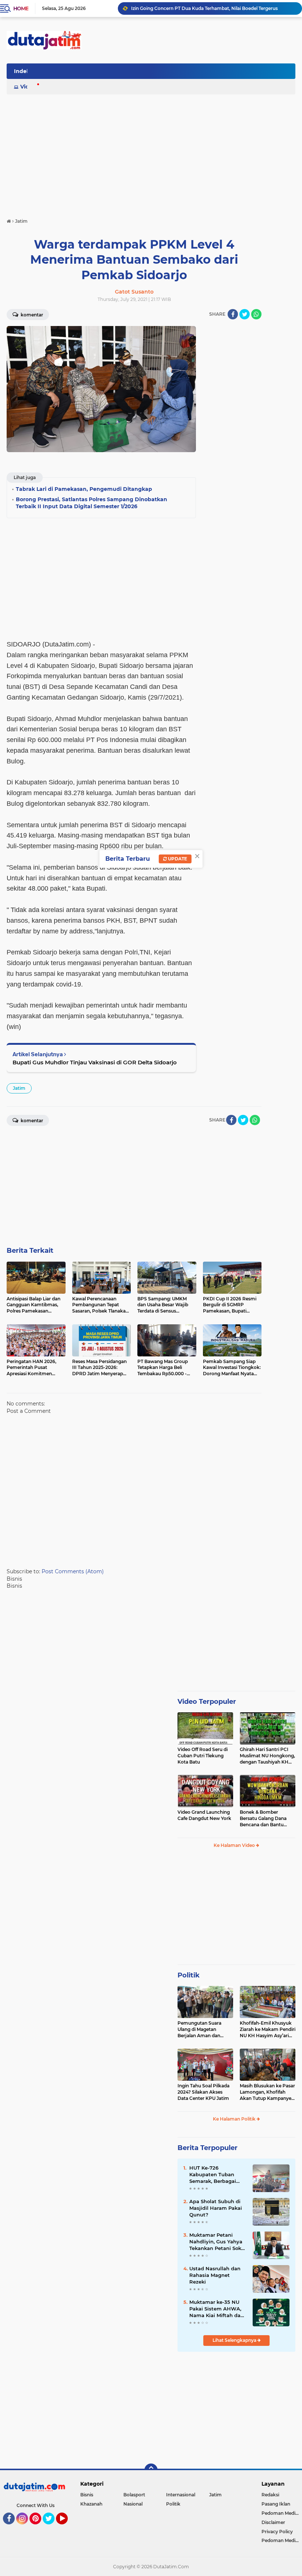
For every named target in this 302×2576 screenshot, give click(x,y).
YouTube (67, 2528)
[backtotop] (151, 2470)
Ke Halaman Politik (235, 2119)
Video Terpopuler (207, 1702)
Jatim (19, 1088)
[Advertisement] (161, 73)
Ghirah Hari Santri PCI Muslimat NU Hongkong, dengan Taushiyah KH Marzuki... (267, 1756)
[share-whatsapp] (256, 314)
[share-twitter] (245, 314)
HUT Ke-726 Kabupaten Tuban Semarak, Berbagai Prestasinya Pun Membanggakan (213, 2175)
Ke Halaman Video (235, 1845)
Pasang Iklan (276, 2504)
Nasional (133, 2504)
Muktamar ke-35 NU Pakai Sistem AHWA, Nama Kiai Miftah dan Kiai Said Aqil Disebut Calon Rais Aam (217, 2309)
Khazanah (91, 2504)
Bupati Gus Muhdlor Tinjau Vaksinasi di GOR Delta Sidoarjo (95, 1062)
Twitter (52, 2528)
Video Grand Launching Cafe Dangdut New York (204, 1815)
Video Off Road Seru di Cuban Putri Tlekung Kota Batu (203, 1756)
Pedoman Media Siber (282, 2513)
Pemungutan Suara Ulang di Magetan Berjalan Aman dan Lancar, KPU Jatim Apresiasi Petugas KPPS (204, 2029)
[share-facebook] (233, 314)
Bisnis (87, 2495)
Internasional (181, 2495)
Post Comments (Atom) (73, 1571)
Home (21, 8)
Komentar (31, 315)
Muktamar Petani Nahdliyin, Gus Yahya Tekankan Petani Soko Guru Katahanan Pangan (217, 2242)
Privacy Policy (277, 2532)
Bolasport (134, 2495)
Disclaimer (273, 2522)
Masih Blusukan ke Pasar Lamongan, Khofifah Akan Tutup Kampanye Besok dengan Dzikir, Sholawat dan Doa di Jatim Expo (267, 2092)
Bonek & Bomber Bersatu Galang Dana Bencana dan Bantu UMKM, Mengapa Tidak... (267, 1819)
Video (28, 87)
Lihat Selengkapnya (235, 2340)
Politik (189, 1975)
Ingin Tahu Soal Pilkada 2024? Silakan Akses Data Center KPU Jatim (203, 2092)
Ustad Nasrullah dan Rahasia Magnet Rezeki (215, 2275)
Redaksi (270, 2495)
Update (177, 859)
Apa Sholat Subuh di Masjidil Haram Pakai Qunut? (216, 2208)
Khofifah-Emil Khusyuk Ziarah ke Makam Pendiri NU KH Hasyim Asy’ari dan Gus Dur (268, 2029)
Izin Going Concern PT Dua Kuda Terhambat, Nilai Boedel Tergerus (204, 8)
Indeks (23, 71)
